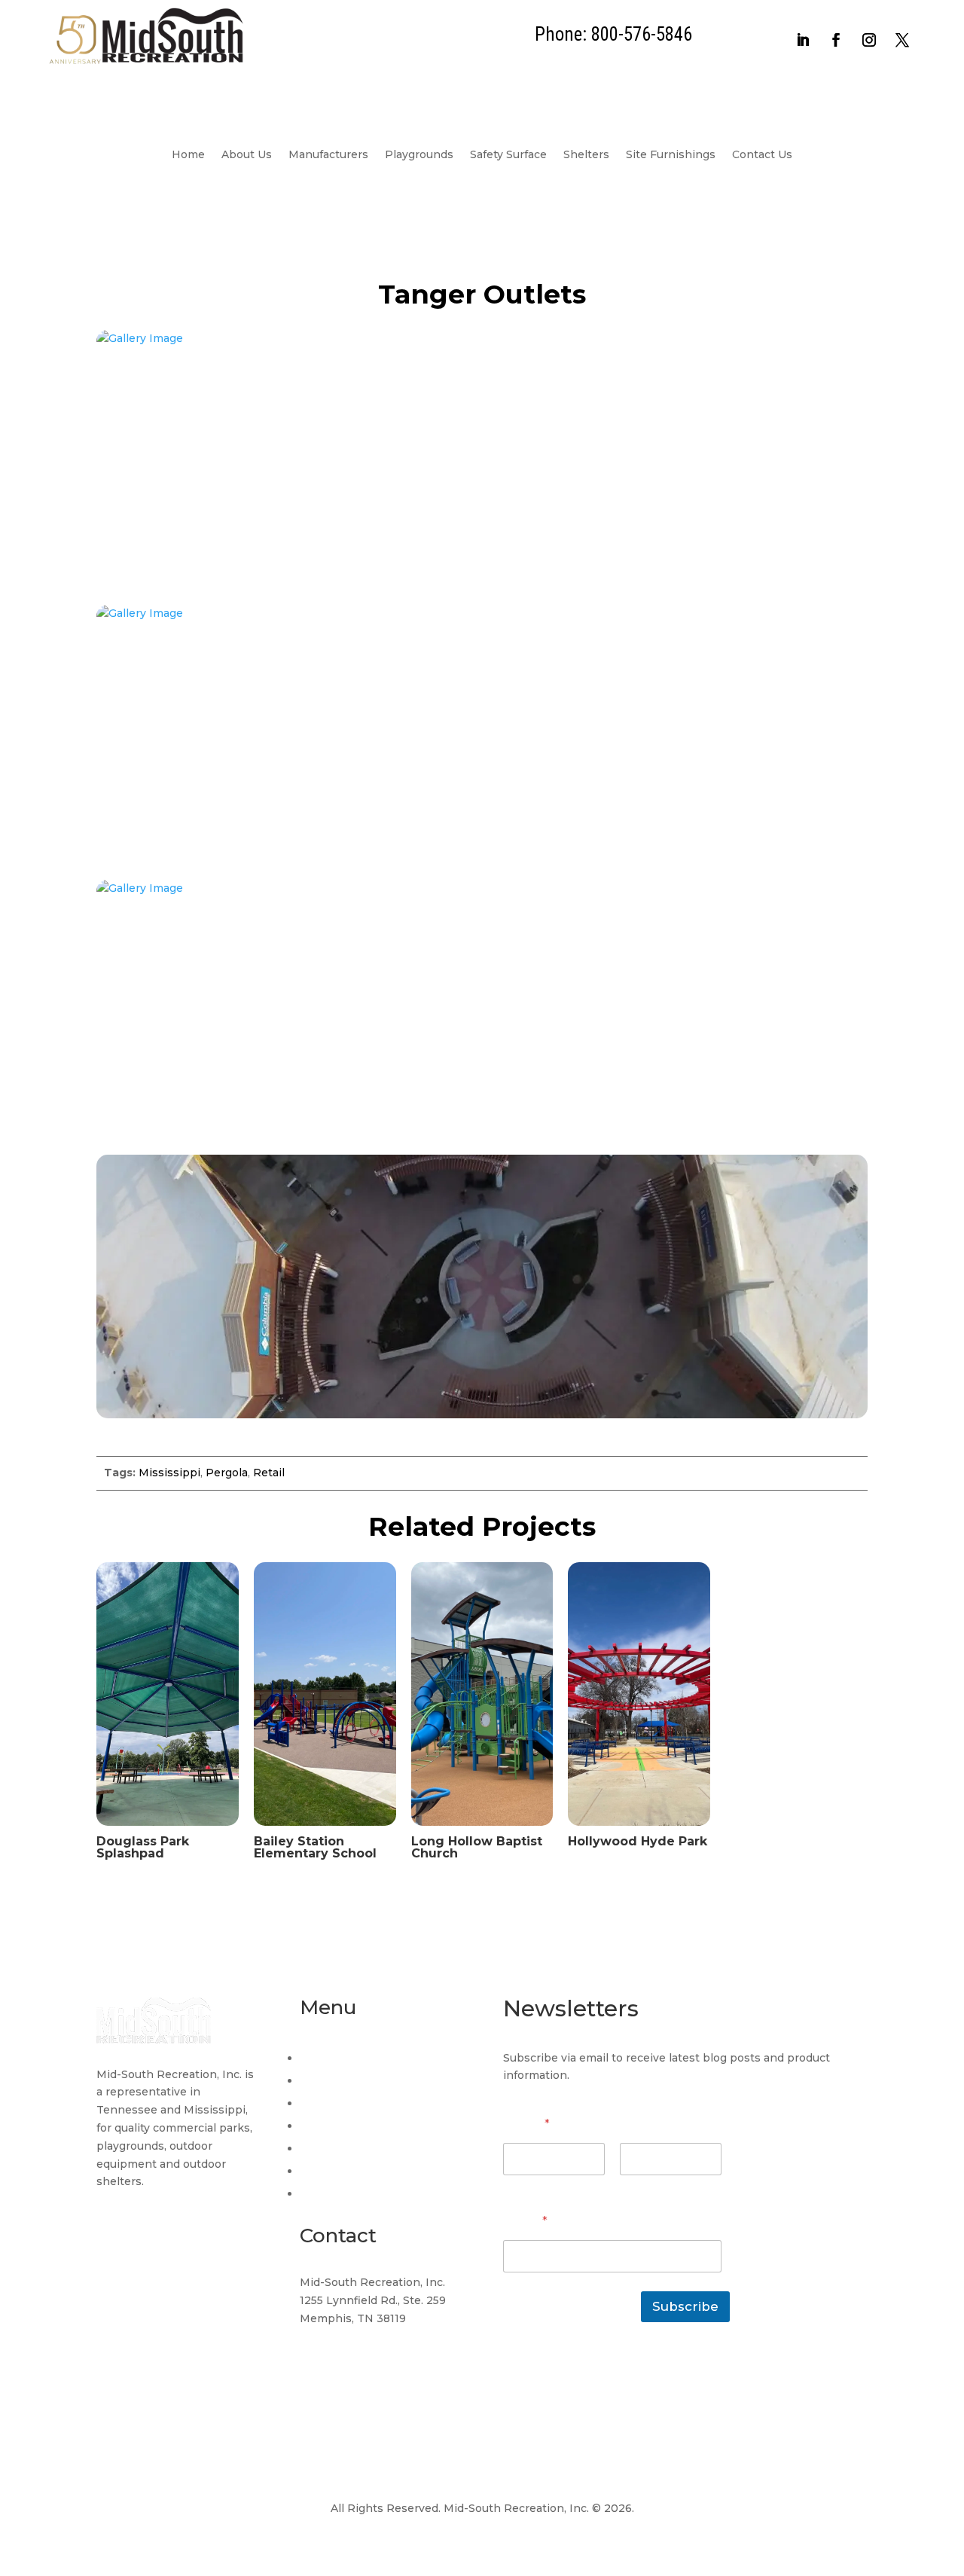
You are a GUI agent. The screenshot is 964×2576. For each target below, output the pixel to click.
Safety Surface (508, 155)
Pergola (227, 1473)
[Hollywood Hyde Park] (639, 1830)
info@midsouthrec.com (363, 2346)
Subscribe (685, 2306)
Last (631, 2185)
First (514, 2185)
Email (525, 2222)
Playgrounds (419, 155)
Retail (269, 1473)
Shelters (586, 155)
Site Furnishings (671, 155)
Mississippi (169, 1473)
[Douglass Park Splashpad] (168, 1830)
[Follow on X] (902, 40)
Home (188, 155)
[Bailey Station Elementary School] (325, 1830)
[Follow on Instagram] (869, 40)
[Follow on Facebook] (836, 40)
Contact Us (762, 155)
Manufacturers (328, 155)
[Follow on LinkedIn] (803, 40)
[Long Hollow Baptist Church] (482, 1830)
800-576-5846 (340, 2375)
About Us (247, 155)
